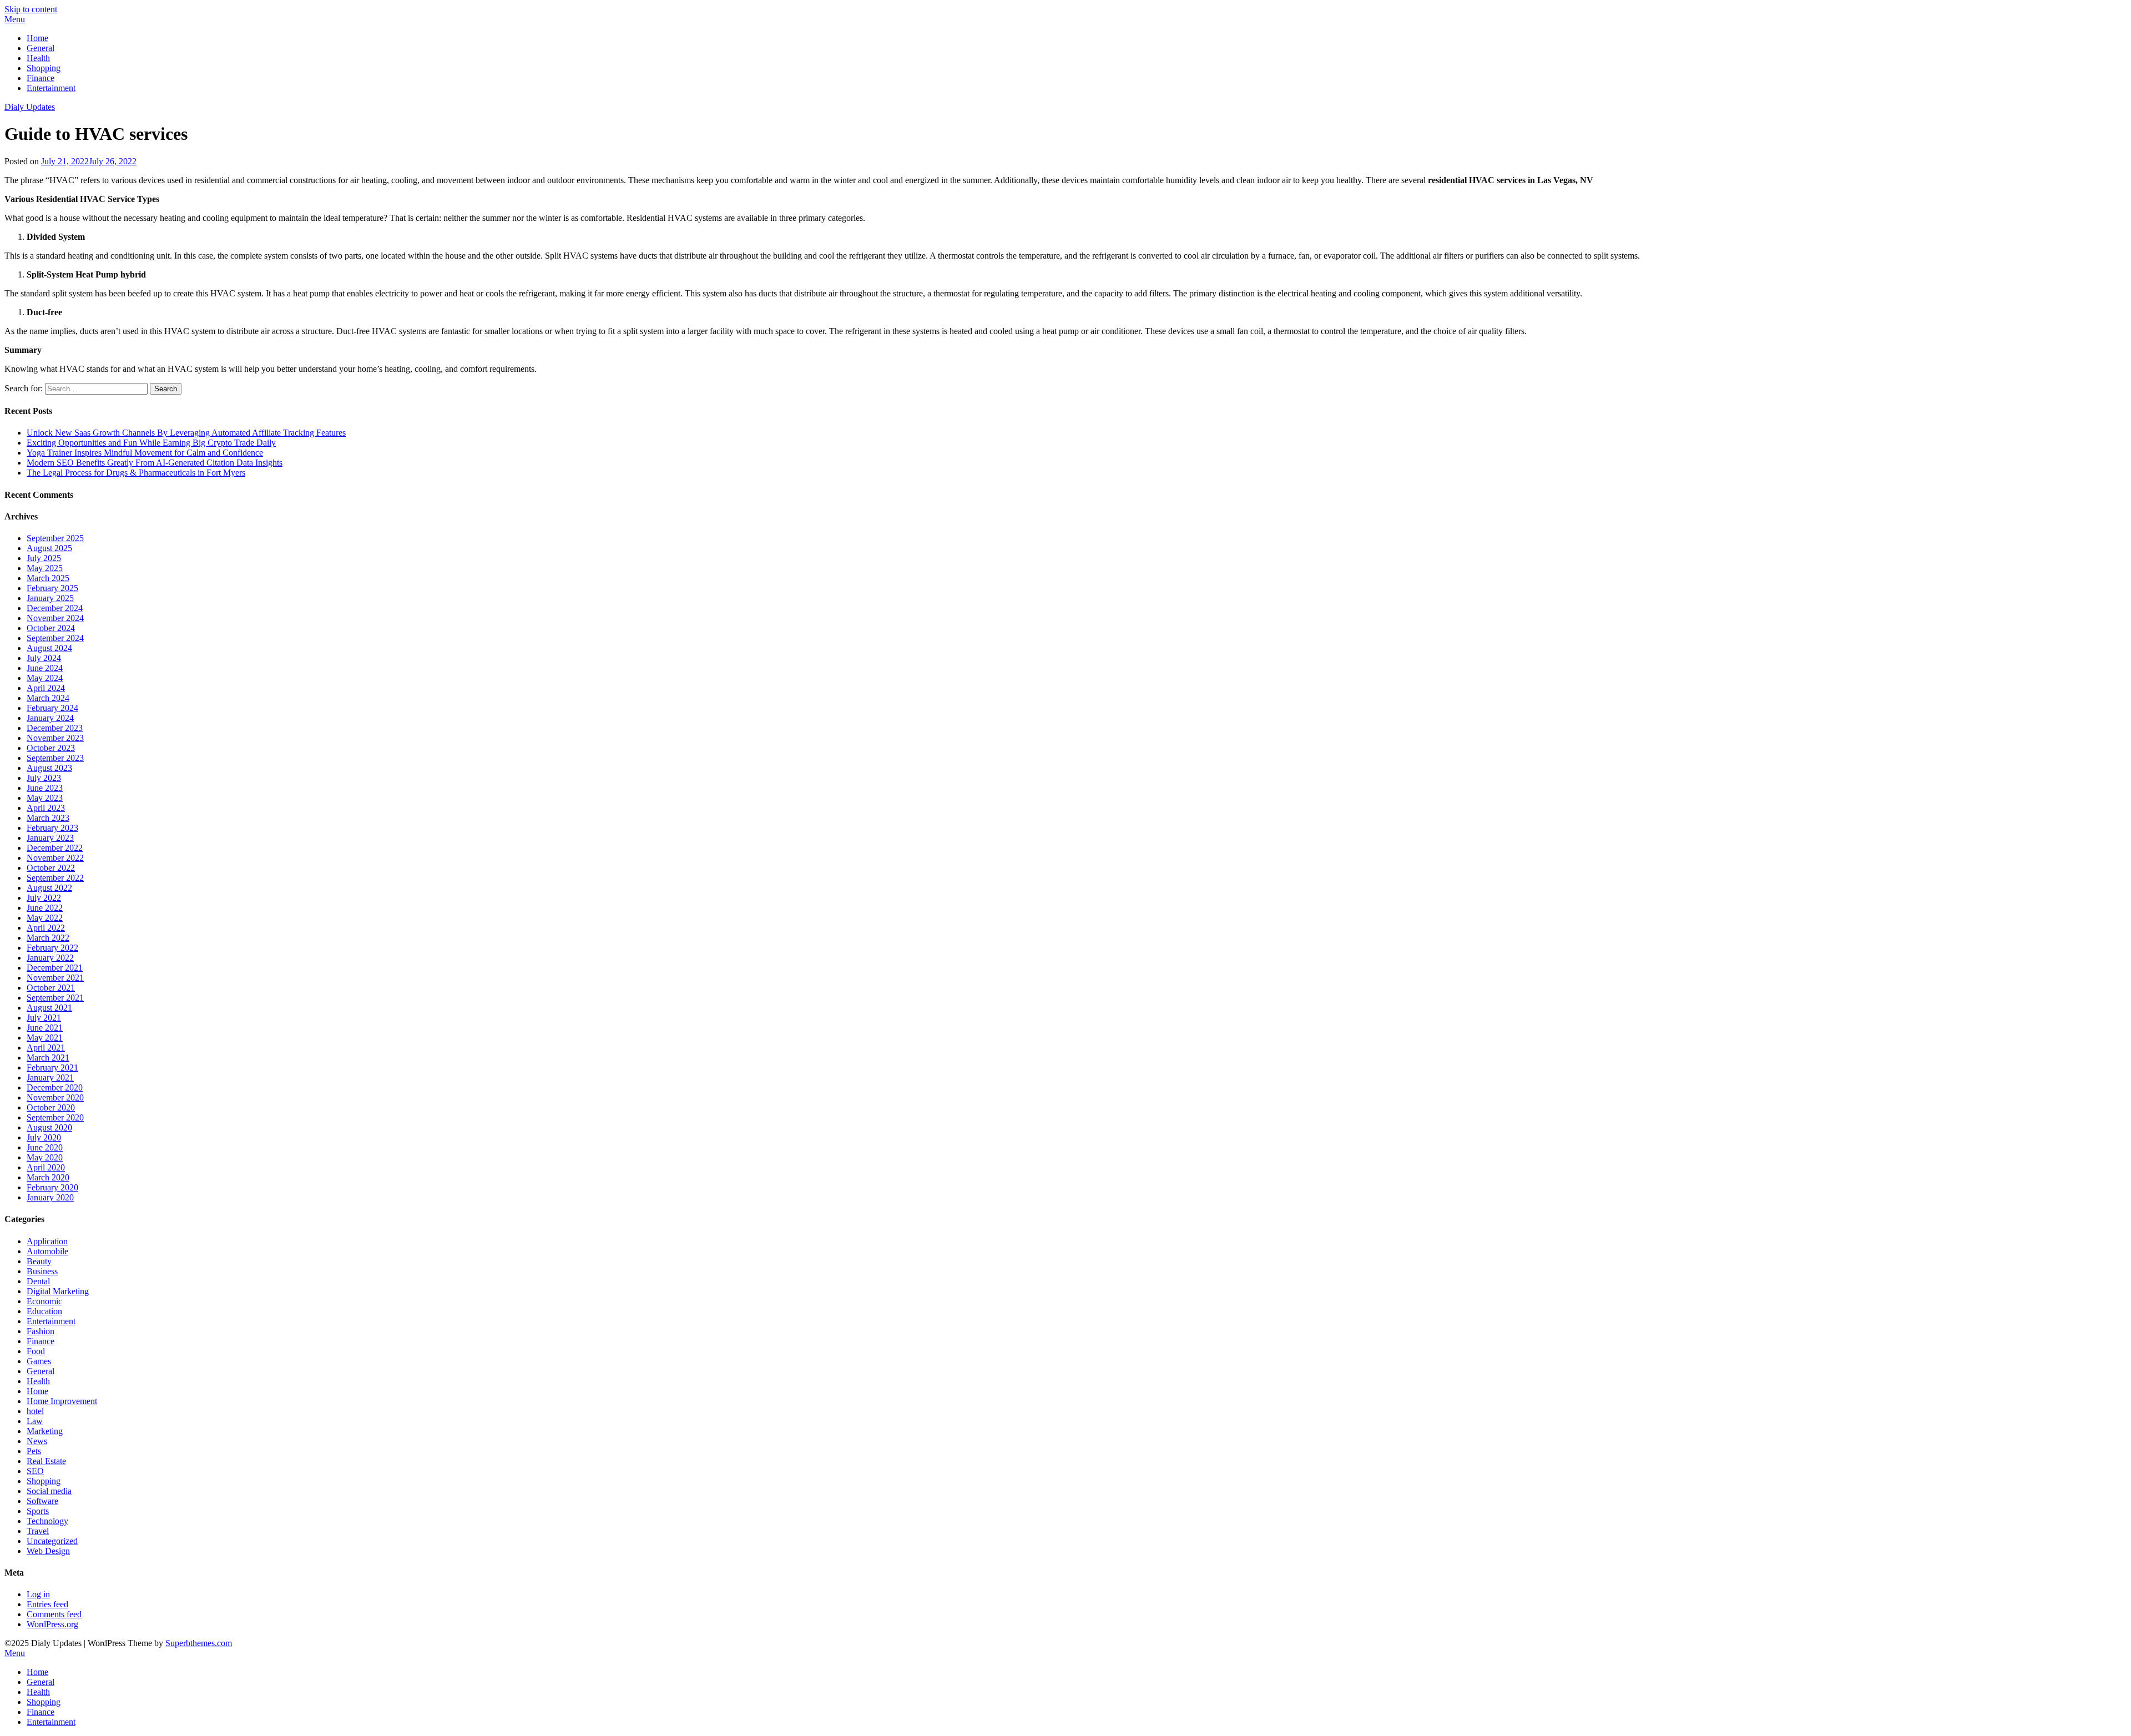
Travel (38, 1531)
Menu (15, 19)
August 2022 (49, 888)
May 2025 (45, 568)
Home (37, 38)
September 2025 (55, 538)
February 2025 (52, 588)
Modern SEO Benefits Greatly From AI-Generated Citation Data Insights (155, 463)
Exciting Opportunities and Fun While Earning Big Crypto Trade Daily (151, 443)
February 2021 (52, 1068)
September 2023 (55, 758)
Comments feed (54, 1614)
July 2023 (44, 778)
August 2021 (49, 1008)
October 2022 (51, 868)
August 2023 (49, 768)
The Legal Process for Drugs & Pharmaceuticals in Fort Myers (136, 473)
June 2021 (45, 1028)
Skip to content (31, 9)
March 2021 (48, 1058)
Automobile (47, 1251)
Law (35, 1421)
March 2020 (48, 1177)
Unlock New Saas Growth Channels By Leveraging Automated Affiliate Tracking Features (186, 433)
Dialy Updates (30, 107)
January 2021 (50, 1078)
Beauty (39, 1261)
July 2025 (44, 558)
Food (36, 1351)
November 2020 (55, 1097)
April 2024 (46, 688)
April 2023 (46, 808)
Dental (38, 1281)
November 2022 (55, 858)
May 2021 (45, 1038)
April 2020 (46, 1167)
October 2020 (51, 1107)
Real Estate (46, 1461)
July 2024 (44, 658)
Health (38, 58)
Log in (38, 1594)
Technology (47, 1521)
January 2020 (50, 1197)
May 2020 (45, 1157)
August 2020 (49, 1127)
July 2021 (44, 1018)
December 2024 (55, 608)
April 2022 (46, 928)
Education (44, 1311)
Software (42, 1501)
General (41, 48)
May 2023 (45, 798)
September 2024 (55, 638)
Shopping (44, 68)
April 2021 (46, 1048)
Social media (49, 1491)
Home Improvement (62, 1401)
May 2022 (45, 918)
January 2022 (50, 958)
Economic (44, 1301)
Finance (41, 78)
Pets (34, 1451)
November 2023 (55, 738)
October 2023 (51, 748)
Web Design (48, 1551)
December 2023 (55, 728)
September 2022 (55, 878)
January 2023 (50, 838)
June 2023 (45, 788)
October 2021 (51, 988)
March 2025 (48, 578)
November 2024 (55, 618)
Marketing (45, 1431)
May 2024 (45, 678)
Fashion (41, 1331)
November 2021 (55, 978)
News (37, 1441)
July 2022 (44, 898)
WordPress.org (52, 1624)
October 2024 (51, 628)
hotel (35, 1411)
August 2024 (49, 648)
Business (42, 1271)
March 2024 (48, 698)
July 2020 (44, 1137)
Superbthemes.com (199, 1643)
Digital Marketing (58, 1291)
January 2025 (50, 598)
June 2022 (45, 908)
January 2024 (50, 718)
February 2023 (52, 828)
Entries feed (47, 1604)
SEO (35, 1471)
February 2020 (52, 1187)
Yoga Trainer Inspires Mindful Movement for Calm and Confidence (145, 453)
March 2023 (48, 818)
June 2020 (45, 1147)
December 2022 (55, 848)
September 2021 (55, 998)
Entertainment (51, 88)
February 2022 (52, 948)
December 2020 (55, 1087)
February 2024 (52, 708)
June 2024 (45, 668)
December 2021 (55, 968)
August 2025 (49, 548)
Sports (38, 1511)
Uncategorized (52, 1541)
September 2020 (55, 1117)
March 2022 (48, 938)
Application (47, 1241)
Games (39, 1361)
